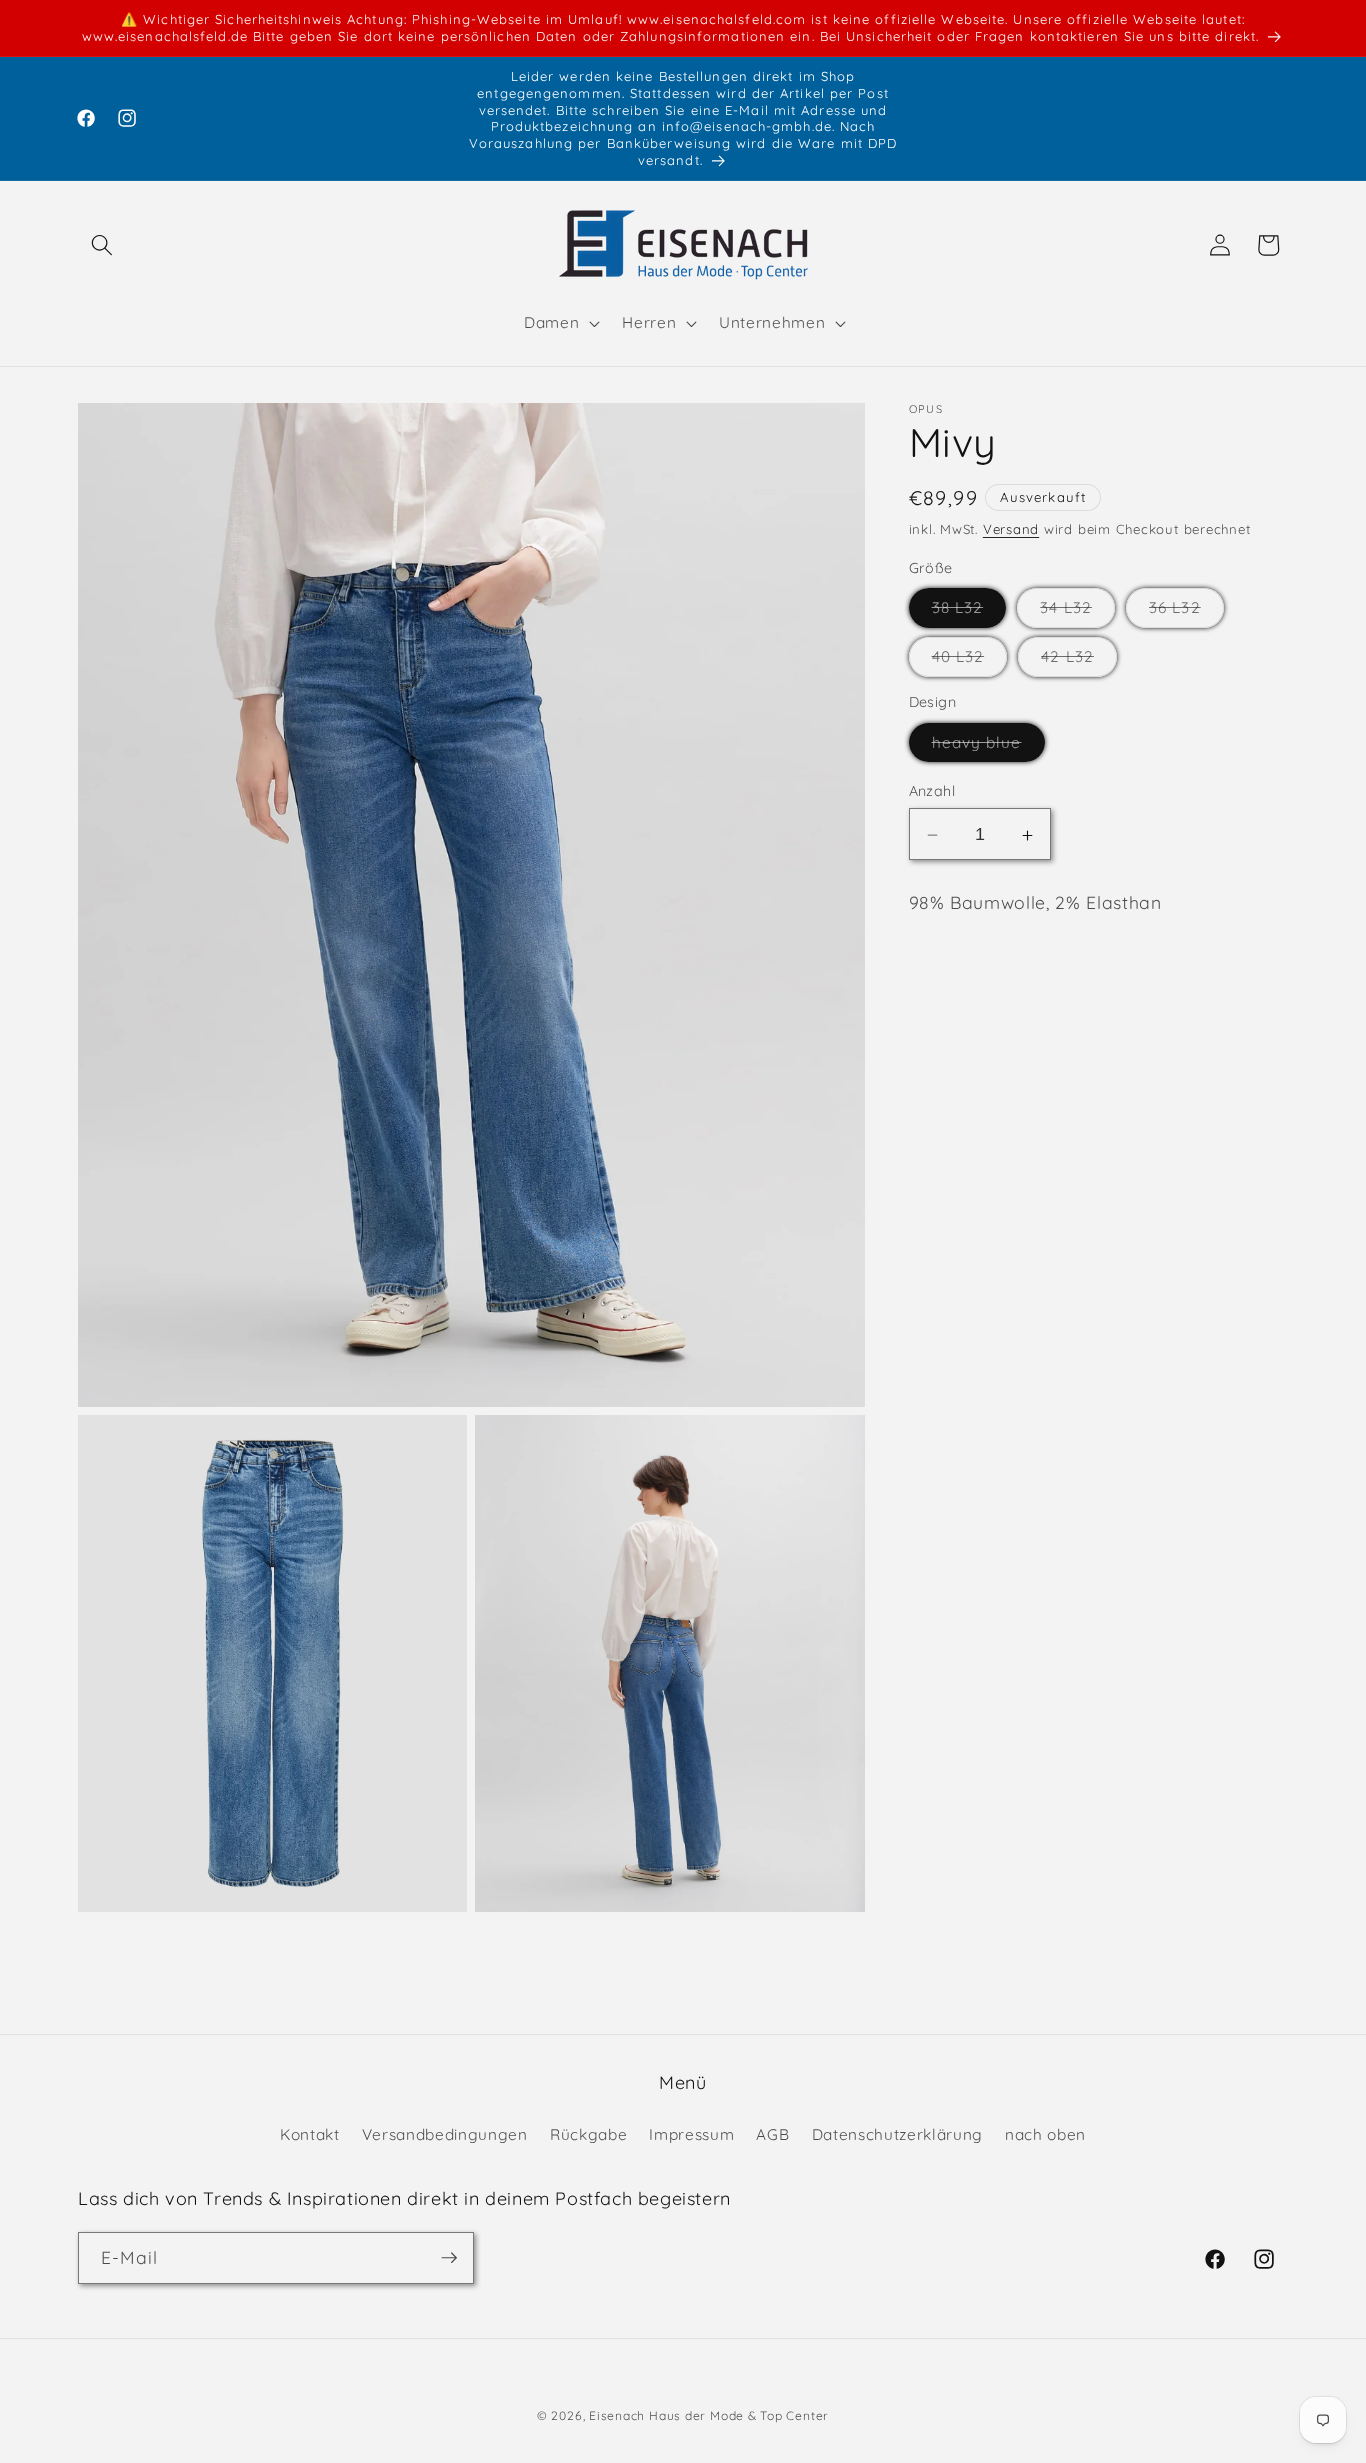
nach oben (1045, 2133)
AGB (772, 2133)
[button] (102, 245)
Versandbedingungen (445, 2133)
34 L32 (1077, 613)
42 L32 (1079, 662)
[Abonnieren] (449, 2258)
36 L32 (1186, 613)
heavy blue (988, 748)
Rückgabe (588, 2133)
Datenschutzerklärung (897, 2133)
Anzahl (932, 792)
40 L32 (970, 662)
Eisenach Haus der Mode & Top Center (709, 2415)
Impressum (691, 2133)
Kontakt (310, 2133)
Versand (1011, 530)
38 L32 (969, 613)
